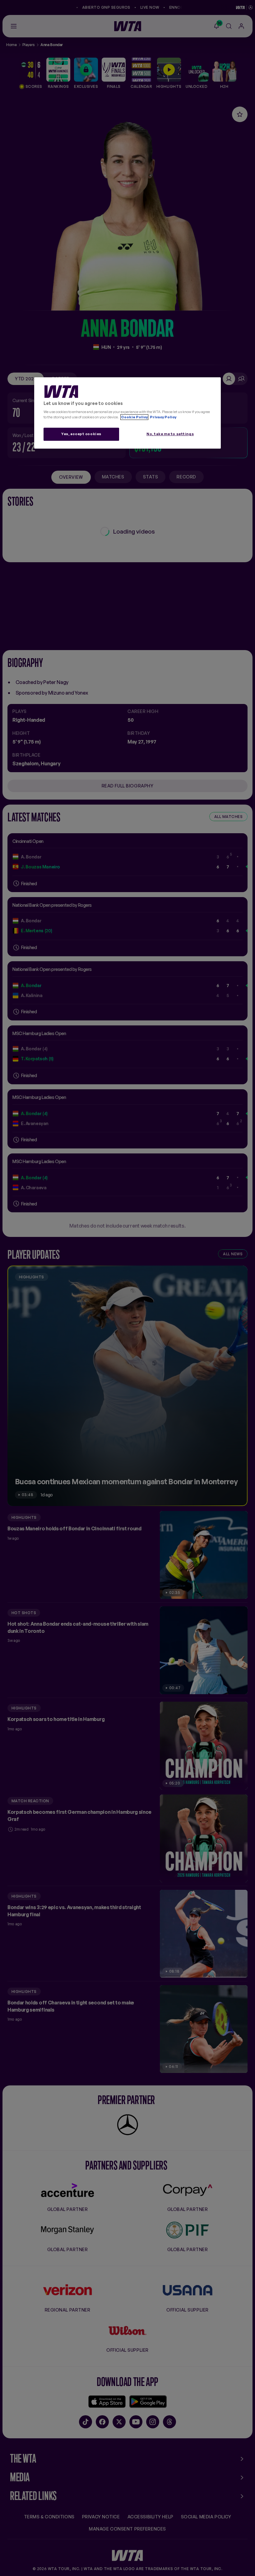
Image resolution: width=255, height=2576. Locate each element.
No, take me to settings (170, 434)
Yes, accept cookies (81, 434)
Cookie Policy (134, 417)
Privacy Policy (163, 417)
